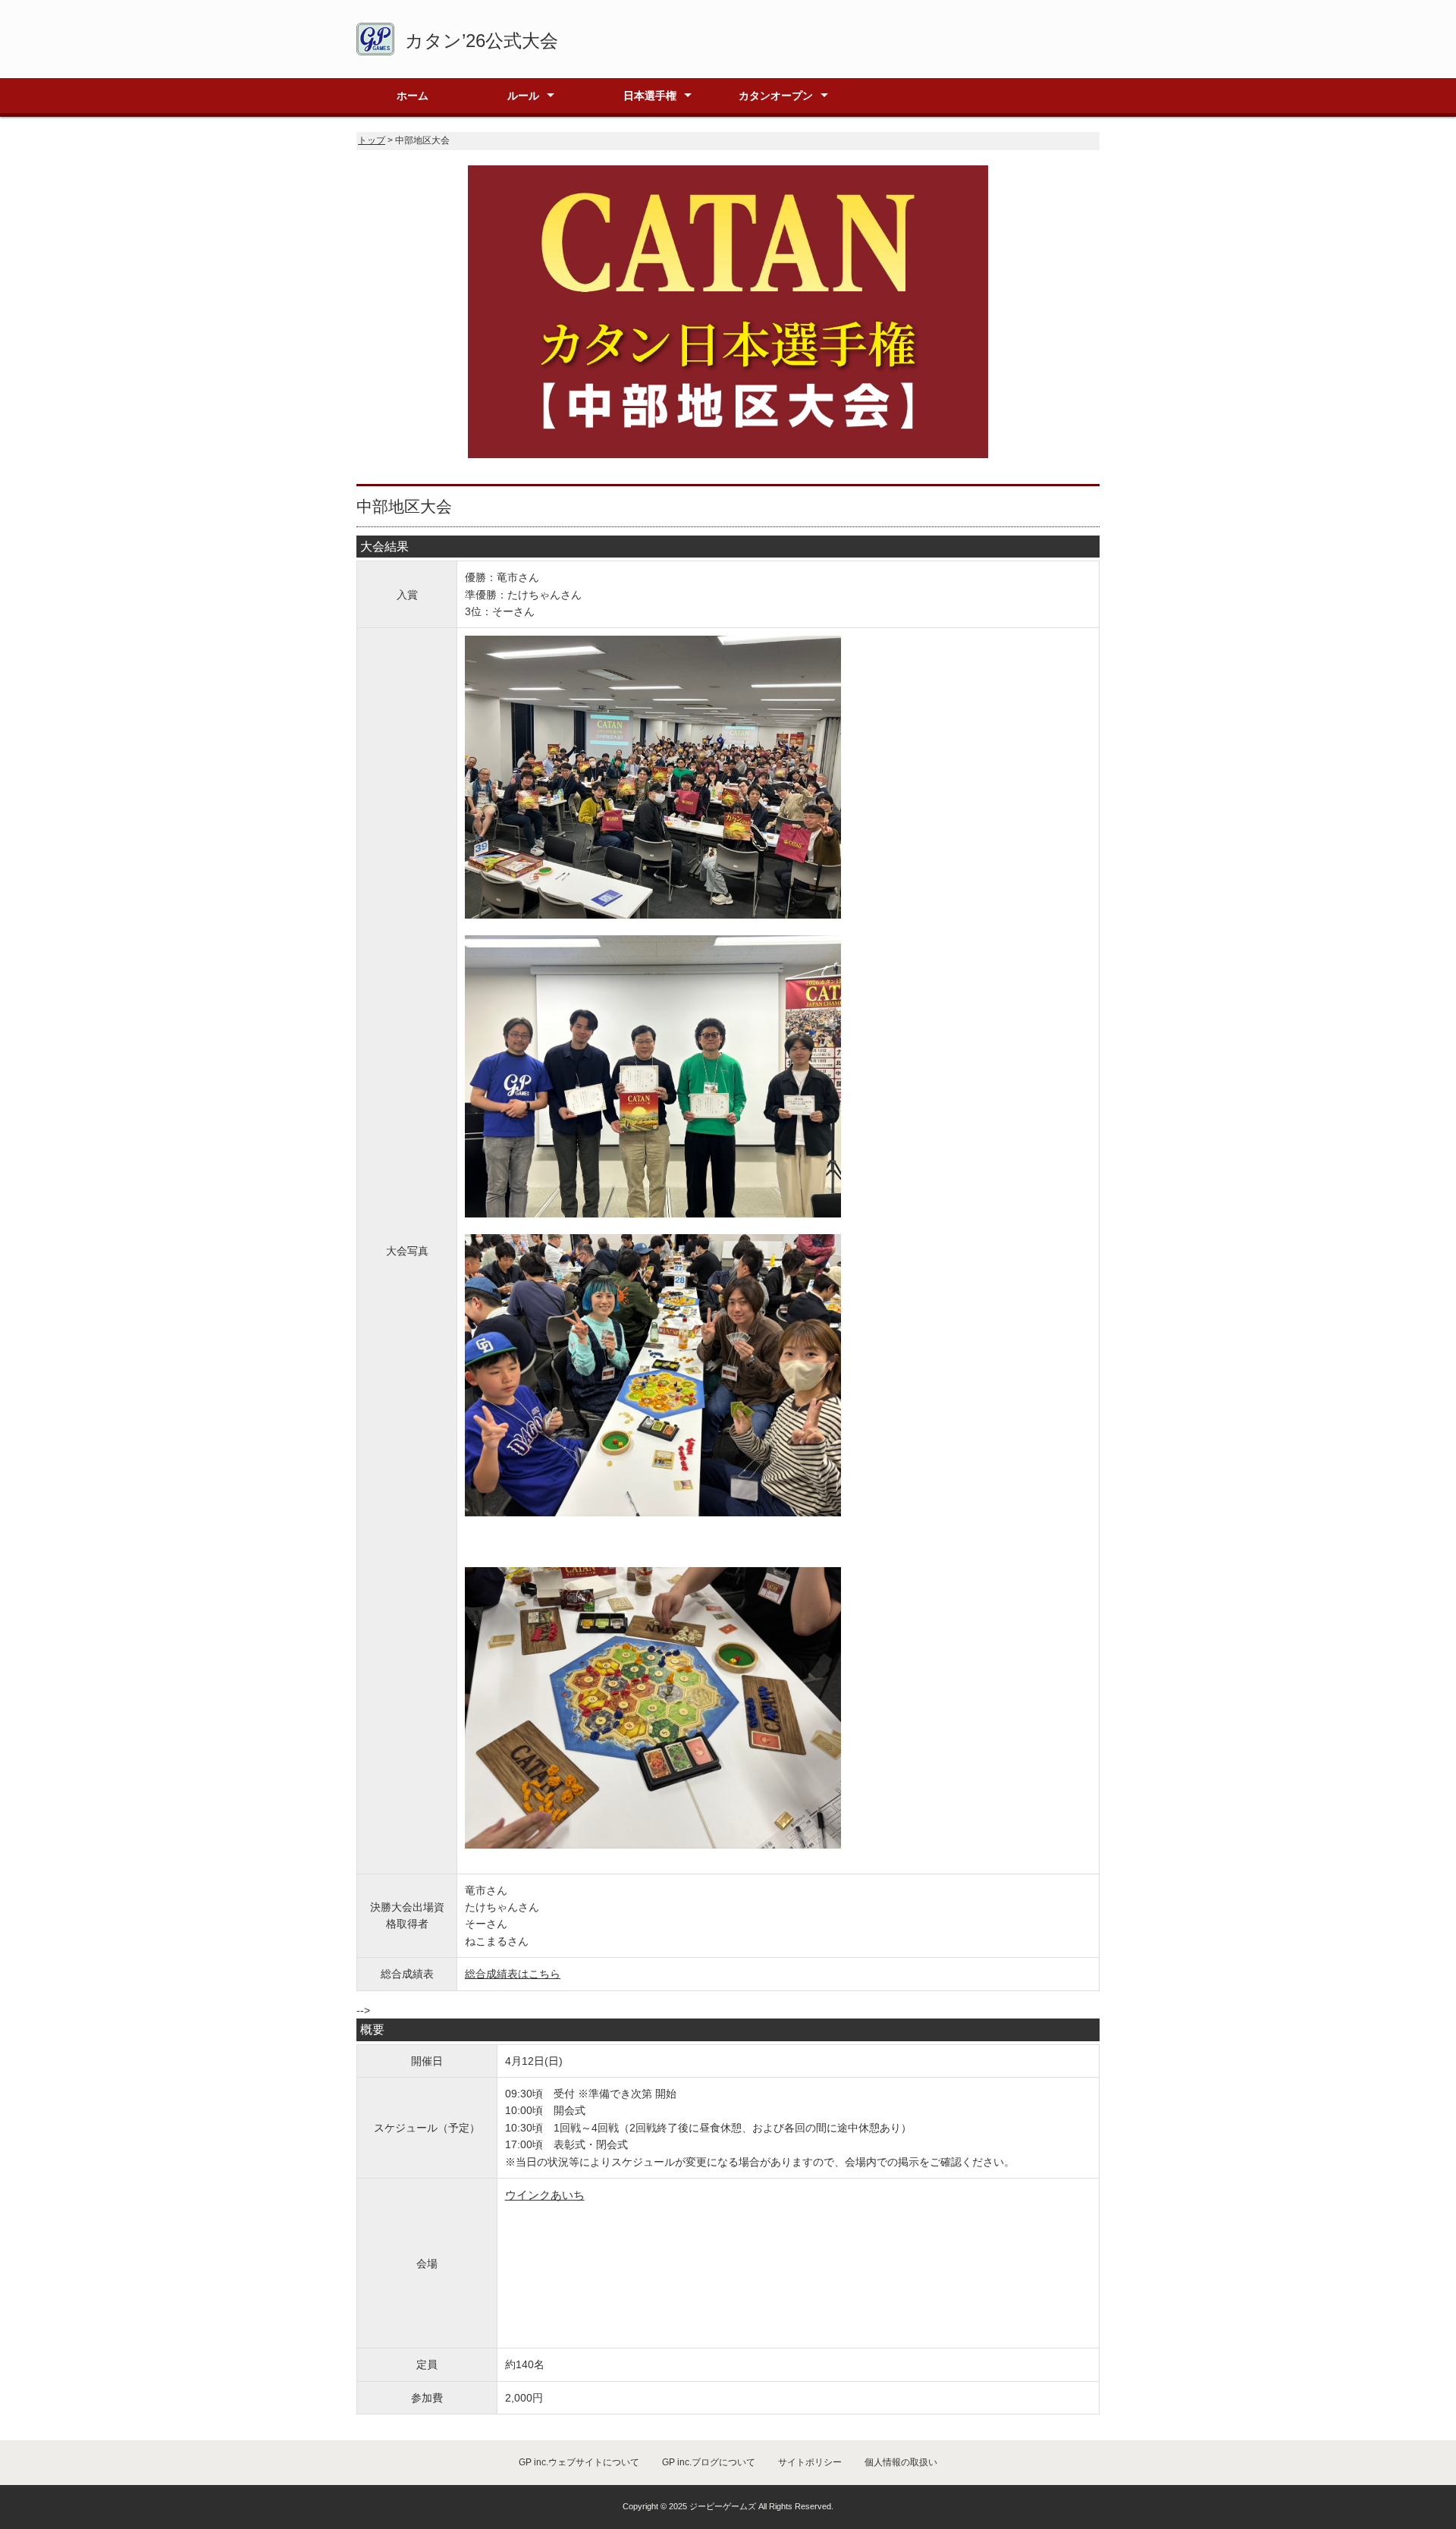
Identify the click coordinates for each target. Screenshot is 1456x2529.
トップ (372, 140)
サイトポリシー (810, 2462)
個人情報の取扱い (901, 2462)
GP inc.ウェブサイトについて (579, 2462)
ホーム (413, 96)
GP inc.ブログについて (709, 2462)
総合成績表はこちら (513, 1974)
